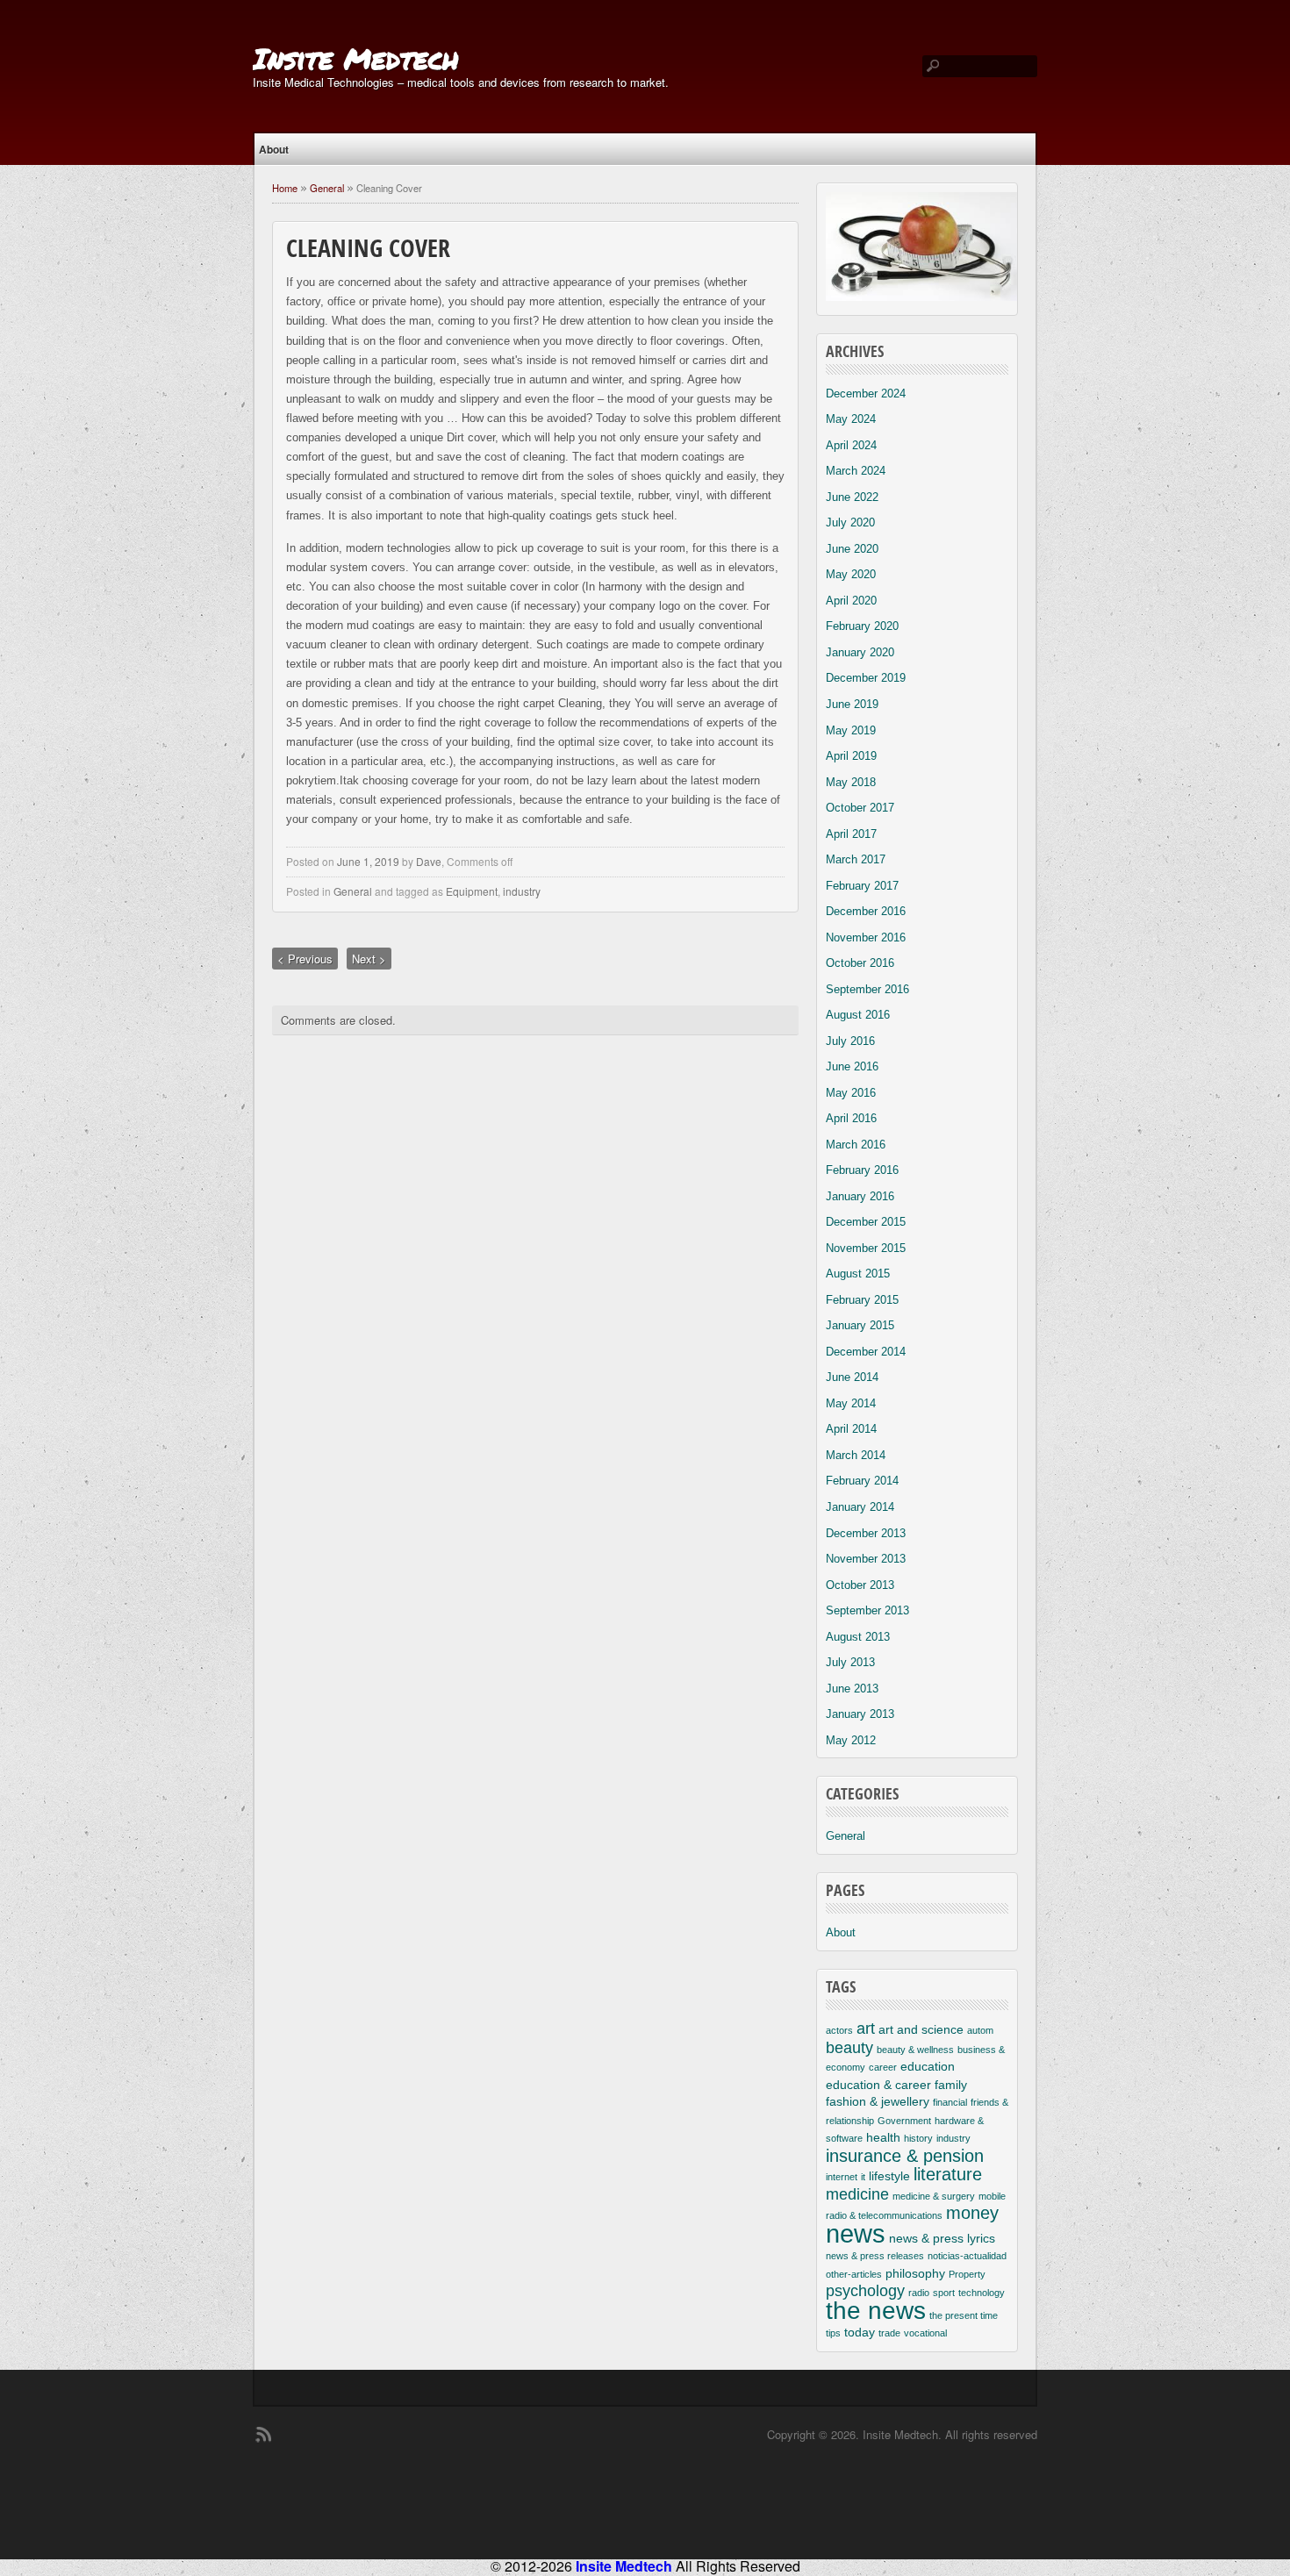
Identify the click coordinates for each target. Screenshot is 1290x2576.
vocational (925, 2333)
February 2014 (862, 1481)
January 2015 (860, 1325)
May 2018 (851, 782)
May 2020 (851, 574)
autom (980, 2030)
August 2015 (858, 1274)
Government (904, 2121)
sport (944, 2293)
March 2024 (856, 471)
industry (522, 891)
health (883, 2137)
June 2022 (852, 497)
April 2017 (851, 834)
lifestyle (889, 2176)
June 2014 (852, 1377)
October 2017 (860, 808)
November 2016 (866, 937)
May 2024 (851, 419)
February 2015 (862, 1300)
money (972, 2213)
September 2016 (867, 989)
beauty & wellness (915, 2050)
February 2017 (862, 886)
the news (876, 2311)
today (860, 2332)
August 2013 (858, 1637)
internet (842, 2177)
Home (285, 188)
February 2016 (862, 1170)
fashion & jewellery (878, 2101)
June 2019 (852, 704)
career (883, 2067)
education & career (878, 2085)
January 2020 (860, 652)
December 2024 (866, 394)
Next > (369, 959)
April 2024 (851, 445)
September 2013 (867, 1610)
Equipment (472, 891)
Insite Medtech (356, 58)
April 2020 (851, 601)
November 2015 (866, 1248)
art (866, 2029)
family (951, 2085)
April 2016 (851, 1118)
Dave (429, 861)
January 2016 (860, 1196)
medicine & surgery (934, 2196)
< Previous (305, 959)
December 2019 (866, 678)
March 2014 (856, 1455)
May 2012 (851, 1740)
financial (950, 2102)
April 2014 (851, 1429)
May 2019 (851, 730)
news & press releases (875, 2256)
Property (967, 2274)
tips (833, 2333)
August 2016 (858, 1015)
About (274, 149)
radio (919, 2293)
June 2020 (852, 549)
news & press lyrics (942, 2238)
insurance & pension (905, 2156)
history (918, 2138)
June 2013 (852, 1689)
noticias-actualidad (967, 2256)
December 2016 (866, 911)
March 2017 (856, 859)
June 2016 (852, 1066)
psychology (865, 2291)
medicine (857, 2194)
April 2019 (851, 756)
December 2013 (866, 1533)
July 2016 (850, 1041)
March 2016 (856, 1145)
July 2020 (850, 522)
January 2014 (860, 1507)
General (327, 188)
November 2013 (866, 1559)
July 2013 (850, 1662)
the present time (964, 2315)
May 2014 (851, 1403)
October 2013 (860, 1585)
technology (982, 2293)
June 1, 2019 (368, 861)
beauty (849, 2048)
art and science (921, 2029)
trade (889, 2333)
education (928, 2066)
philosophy (915, 2273)
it (863, 2177)
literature (948, 2174)
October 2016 (860, 963)
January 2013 (860, 1714)
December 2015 (866, 1222)
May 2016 (851, 1093)
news (856, 2233)
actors (839, 2030)
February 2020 (862, 626)
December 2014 (866, 1352)
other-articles (854, 2274)
